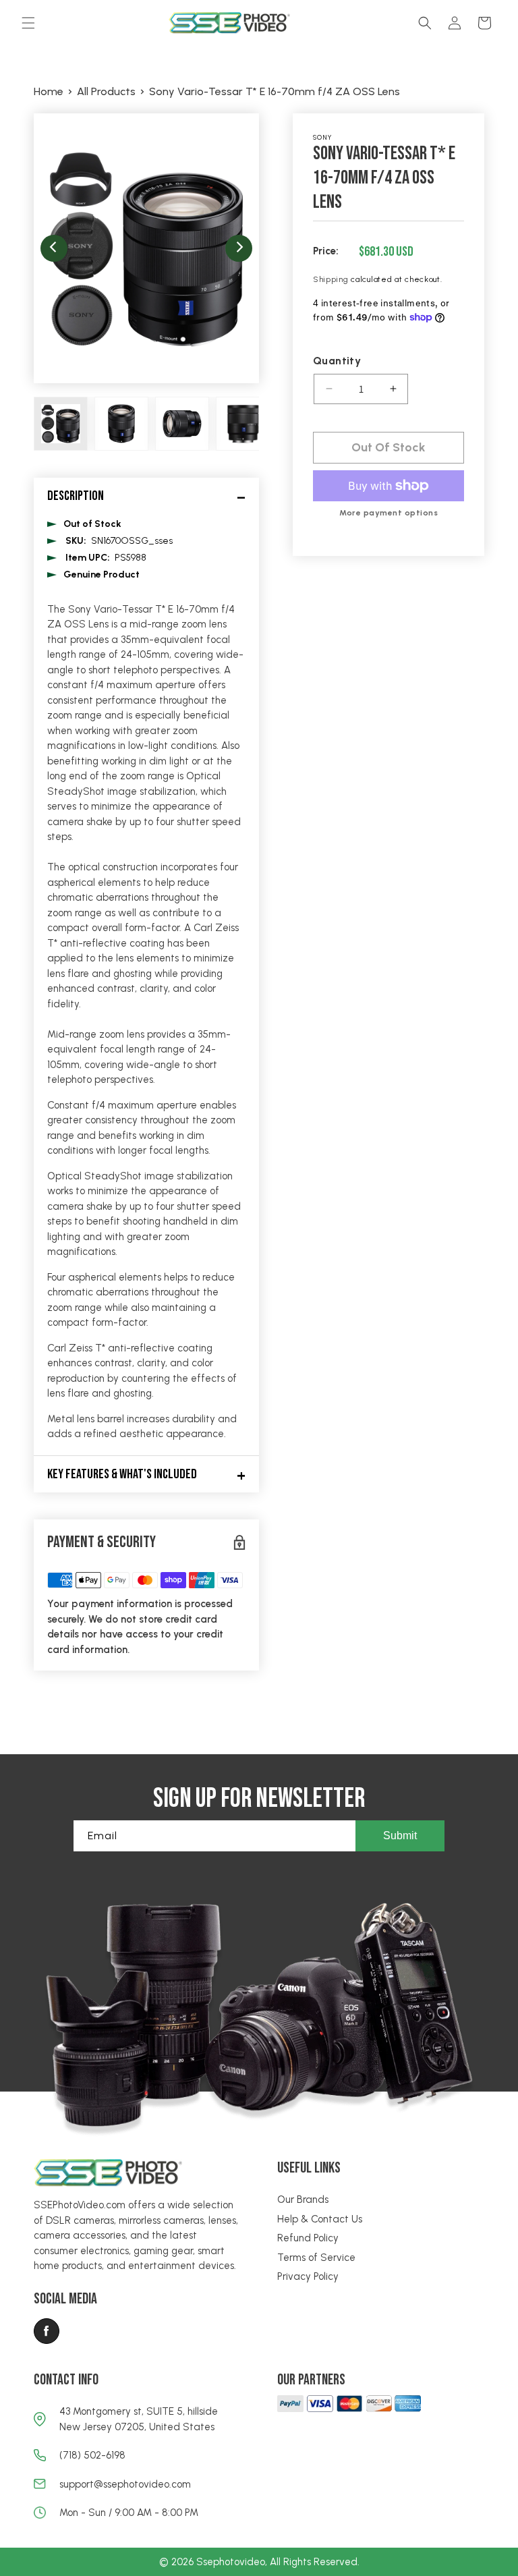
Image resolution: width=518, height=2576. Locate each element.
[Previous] (54, 248)
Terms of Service (316, 2258)
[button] (28, 23)
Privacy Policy (308, 2276)
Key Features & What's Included (122, 1474)
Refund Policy (308, 2238)
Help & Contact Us (320, 2219)
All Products (106, 91)
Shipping (331, 279)
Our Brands (303, 2200)
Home (49, 91)
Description (76, 496)
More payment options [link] (388, 513)
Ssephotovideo (231, 2562)
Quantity (337, 361)
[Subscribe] (400, 1836)
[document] (146, 248)
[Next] (239, 248)
